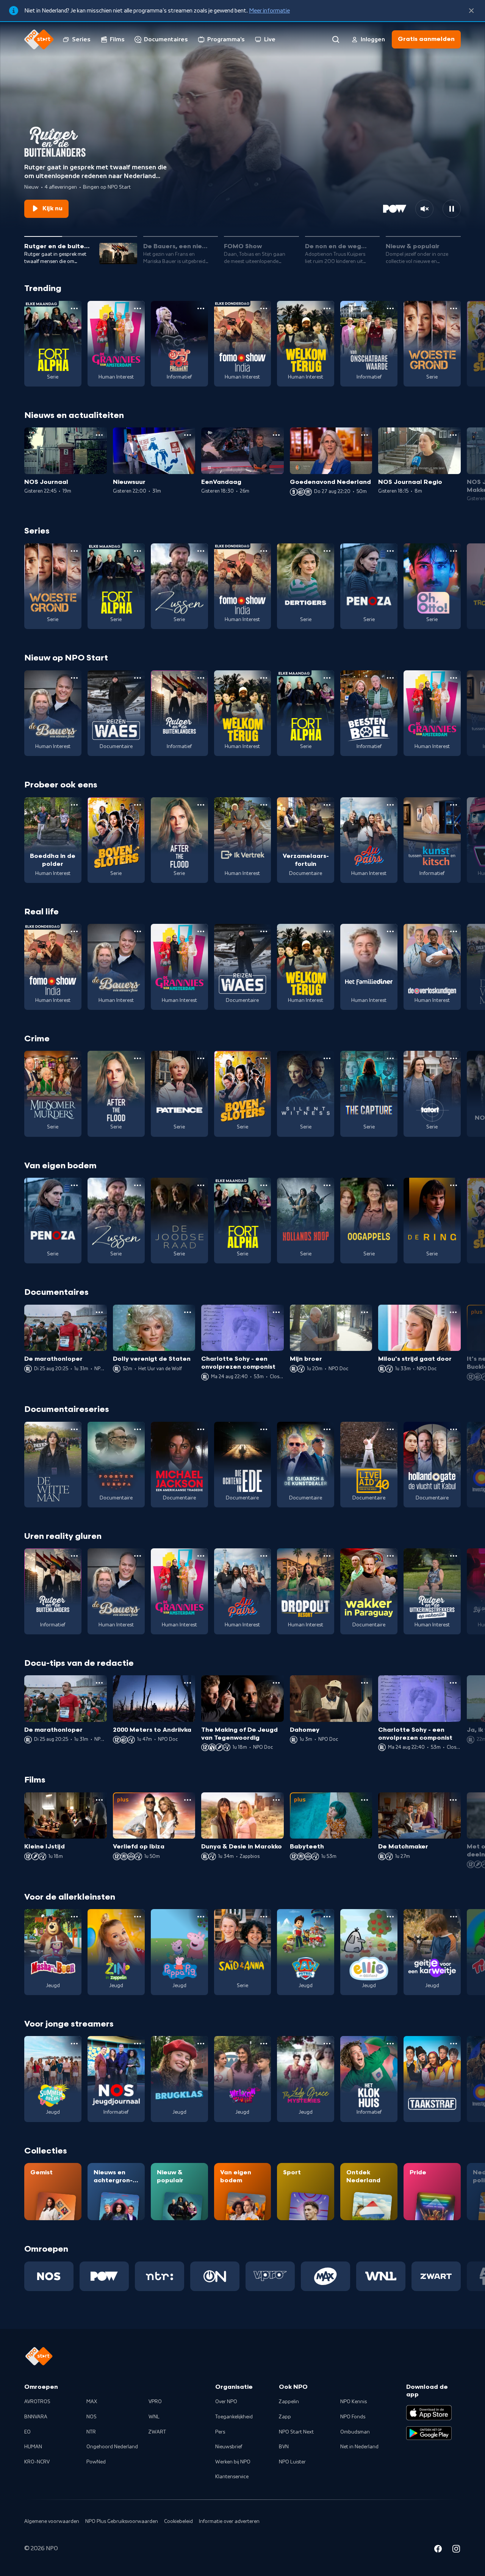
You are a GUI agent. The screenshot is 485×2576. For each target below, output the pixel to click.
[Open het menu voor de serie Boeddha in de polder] (74, 805)
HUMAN (33, 2447)
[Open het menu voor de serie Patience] (201, 1058)
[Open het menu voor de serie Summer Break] (74, 2044)
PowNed (96, 2462)
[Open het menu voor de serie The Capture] (390, 1058)
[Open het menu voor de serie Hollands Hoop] (327, 1185)
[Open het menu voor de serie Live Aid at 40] (390, 1429)
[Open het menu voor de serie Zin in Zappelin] (138, 1917)
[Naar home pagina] (39, 39)
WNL (154, 2417)
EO (27, 2432)
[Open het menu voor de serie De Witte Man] (74, 1429)
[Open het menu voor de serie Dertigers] (327, 551)
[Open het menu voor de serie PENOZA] (390, 551)
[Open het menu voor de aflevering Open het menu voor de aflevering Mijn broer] (365, 1312)
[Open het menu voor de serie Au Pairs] (390, 805)
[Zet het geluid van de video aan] (424, 209)
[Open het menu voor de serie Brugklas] (201, 2044)
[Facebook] (438, 2550)
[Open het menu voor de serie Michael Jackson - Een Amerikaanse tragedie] (201, 1429)
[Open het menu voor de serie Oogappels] (390, 1185)
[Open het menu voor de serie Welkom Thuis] (264, 2044)
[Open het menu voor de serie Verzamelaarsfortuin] (327, 805)
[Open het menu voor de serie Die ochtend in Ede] (264, 1429)
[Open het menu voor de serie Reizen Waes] (138, 678)
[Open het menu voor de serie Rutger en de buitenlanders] (201, 678)
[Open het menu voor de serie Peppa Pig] (201, 1917)
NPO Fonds (353, 2417)
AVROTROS (37, 2402)
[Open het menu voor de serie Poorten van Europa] (138, 1429)
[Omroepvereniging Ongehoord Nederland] (215, 2276)
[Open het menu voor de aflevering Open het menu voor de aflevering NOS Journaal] (99, 435)
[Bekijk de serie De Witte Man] (53, 1465)
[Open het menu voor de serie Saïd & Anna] (264, 1917)
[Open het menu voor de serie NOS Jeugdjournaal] (138, 2044)
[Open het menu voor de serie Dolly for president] (201, 308)
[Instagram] (456, 2550)
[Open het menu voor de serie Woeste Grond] (454, 308)
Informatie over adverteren (229, 2521)
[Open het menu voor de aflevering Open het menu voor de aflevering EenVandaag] (276, 435)
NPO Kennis (354, 2402)
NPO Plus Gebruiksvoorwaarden (122, 2521)
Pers (220, 2432)
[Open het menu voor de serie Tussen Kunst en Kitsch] (454, 805)
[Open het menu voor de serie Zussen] (201, 551)
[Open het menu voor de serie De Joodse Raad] (201, 1185)
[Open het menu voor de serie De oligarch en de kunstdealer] (327, 1429)
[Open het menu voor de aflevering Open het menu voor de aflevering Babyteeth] (365, 1800)
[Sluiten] (471, 11)
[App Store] (429, 2413)
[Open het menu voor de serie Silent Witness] (327, 1058)
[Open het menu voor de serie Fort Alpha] (74, 308)
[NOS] (49, 2276)
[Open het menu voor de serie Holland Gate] (454, 1429)
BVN (284, 2447)
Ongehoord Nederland (112, 2447)
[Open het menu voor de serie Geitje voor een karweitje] (454, 1917)
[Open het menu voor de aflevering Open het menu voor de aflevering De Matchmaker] (453, 1800)
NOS (92, 2417)
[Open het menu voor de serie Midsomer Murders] (74, 1058)
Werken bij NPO (233, 2462)
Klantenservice (232, 2477)
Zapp (285, 2417)
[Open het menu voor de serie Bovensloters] (138, 805)
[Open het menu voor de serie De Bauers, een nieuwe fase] (74, 678)
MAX (92, 2402)
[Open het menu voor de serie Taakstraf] (454, 2044)
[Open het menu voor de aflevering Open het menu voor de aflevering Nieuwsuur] (188, 435)
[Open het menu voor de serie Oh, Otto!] (454, 551)
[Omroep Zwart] (436, 2276)
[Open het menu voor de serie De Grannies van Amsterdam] (138, 308)
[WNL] (381, 2276)
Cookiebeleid (178, 2521)
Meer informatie (269, 11)
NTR (91, 2432)
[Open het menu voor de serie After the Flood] (201, 805)
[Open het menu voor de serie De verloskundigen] (454, 931)
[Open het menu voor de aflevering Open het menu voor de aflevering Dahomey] (365, 1683)
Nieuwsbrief (229, 2447)
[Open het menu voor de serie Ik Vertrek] (264, 805)
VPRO (155, 2402)
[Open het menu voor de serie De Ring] (454, 1185)
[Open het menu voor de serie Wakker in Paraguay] (390, 1556)
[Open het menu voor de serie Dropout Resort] (327, 1556)
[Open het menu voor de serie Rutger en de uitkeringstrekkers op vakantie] (454, 1556)
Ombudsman (355, 2432)
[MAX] (325, 2276)
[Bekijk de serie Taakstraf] (432, 2079)
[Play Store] (429, 2433)
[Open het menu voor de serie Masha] (74, 1917)
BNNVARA (36, 2417)
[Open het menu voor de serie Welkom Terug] (327, 308)
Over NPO (226, 2402)
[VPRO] (270, 2276)
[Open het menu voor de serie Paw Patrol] (327, 1917)
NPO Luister (292, 2462)
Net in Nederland (359, 2447)
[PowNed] (104, 2276)
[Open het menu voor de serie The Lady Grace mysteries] (327, 2044)
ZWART (157, 2432)
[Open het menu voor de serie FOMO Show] (264, 308)
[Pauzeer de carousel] (452, 209)
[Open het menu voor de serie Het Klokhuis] (390, 2044)
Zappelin (289, 2402)
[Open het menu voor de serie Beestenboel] (390, 678)
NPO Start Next (296, 2432)
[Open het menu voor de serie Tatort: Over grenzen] (454, 1058)
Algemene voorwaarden (52, 2521)
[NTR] (160, 2276)
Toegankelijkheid (234, 2417)
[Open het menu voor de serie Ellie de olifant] (390, 1917)
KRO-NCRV (37, 2462)
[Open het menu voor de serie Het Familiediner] (390, 931)
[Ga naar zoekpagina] (336, 39)
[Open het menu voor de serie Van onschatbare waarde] (390, 308)
